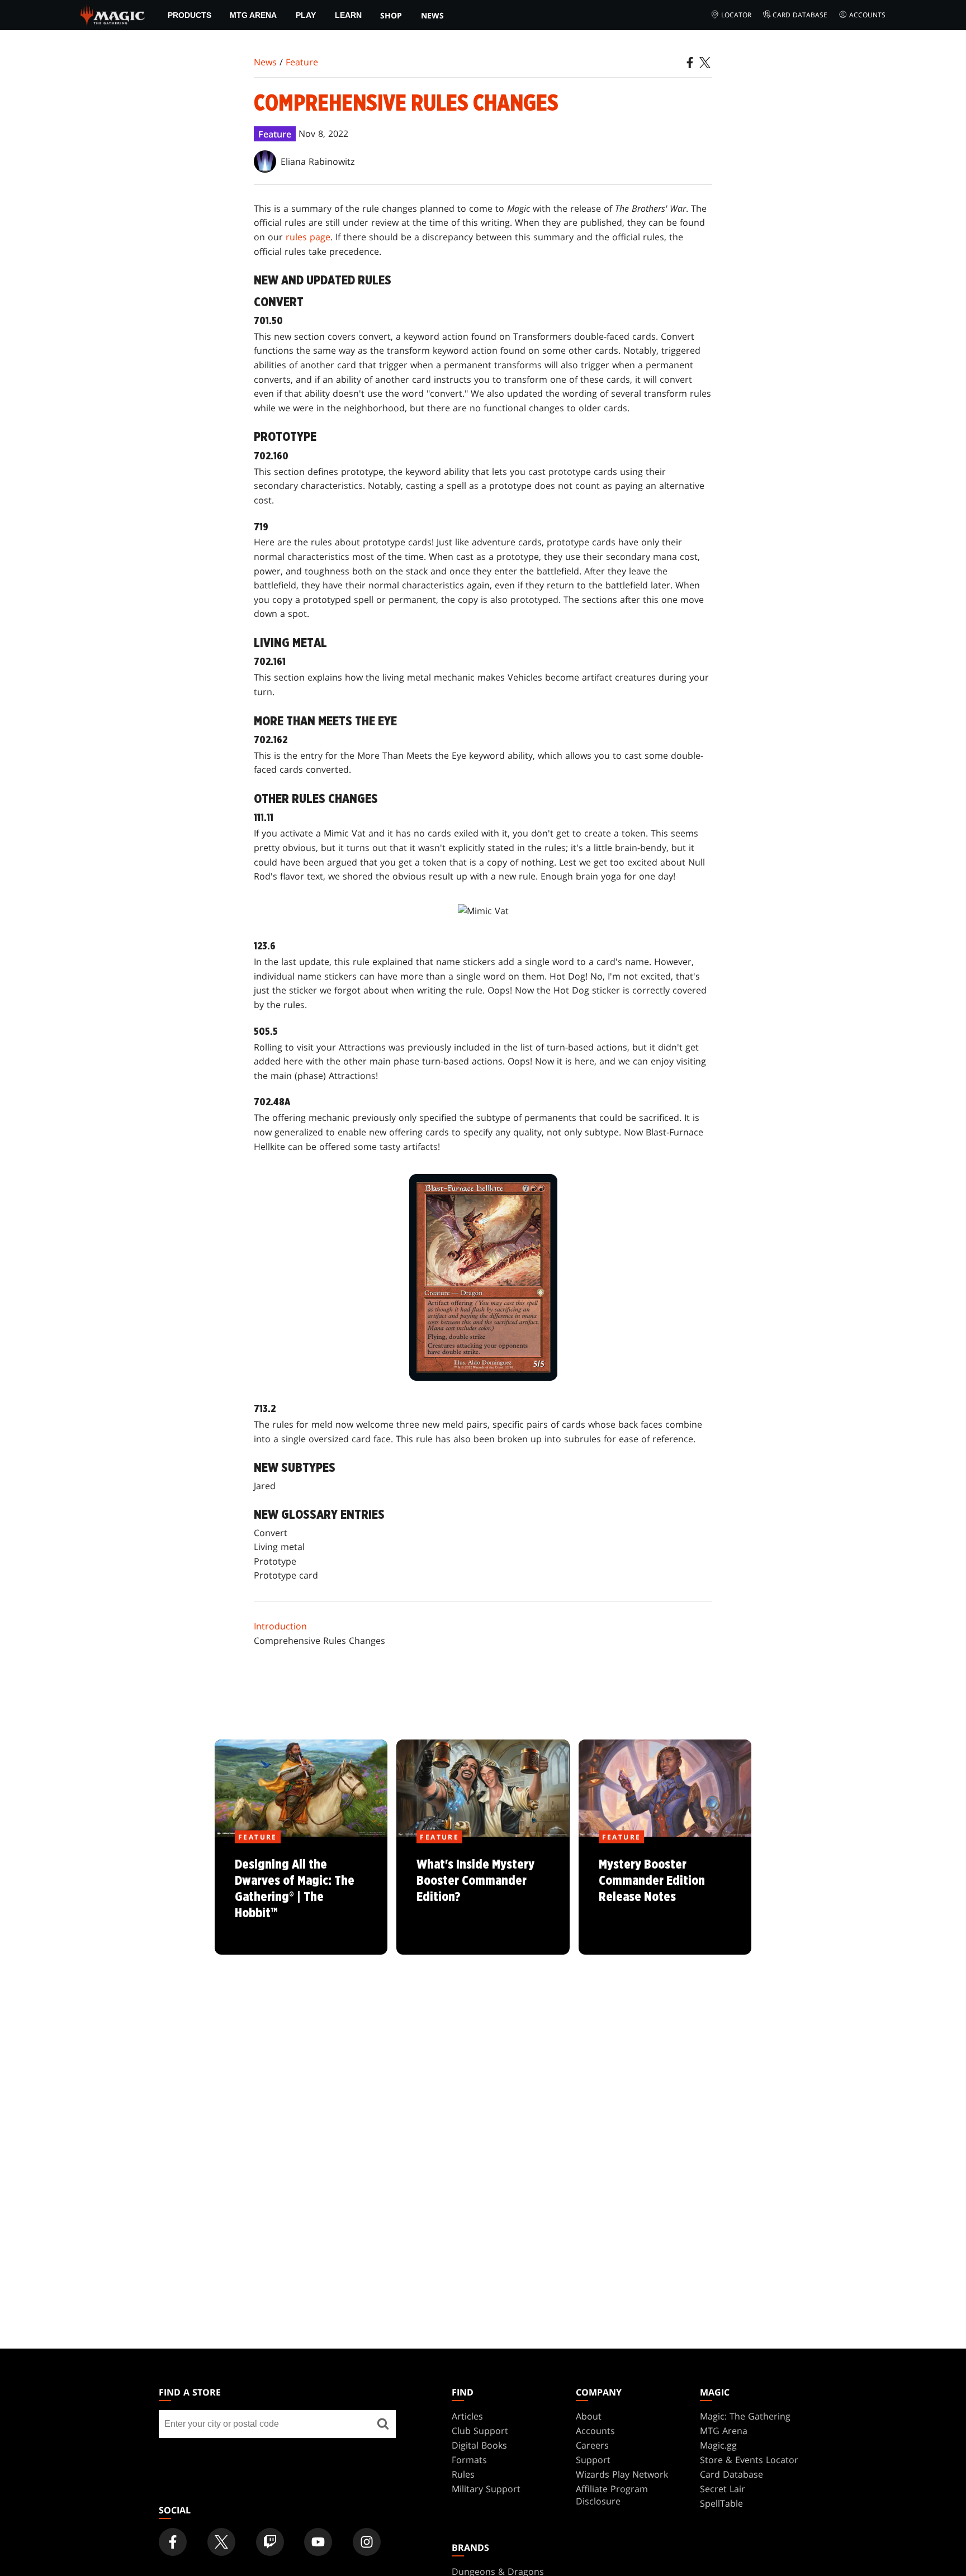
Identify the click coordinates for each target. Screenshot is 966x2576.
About (589, 2416)
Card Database (800, 15)
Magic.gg (718, 2445)
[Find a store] (383, 2424)
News (432, 15)
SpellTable (721, 2503)
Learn (348, 15)
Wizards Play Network (622, 2474)
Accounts (867, 15)
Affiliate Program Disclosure (612, 2495)
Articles (467, 2416)
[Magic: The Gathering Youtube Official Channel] (318, 2542)
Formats (469, 2460)
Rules (463, 2474)
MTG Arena (253, 15)
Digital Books (479, 2445)
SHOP (391, 15)
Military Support (486, 2489)
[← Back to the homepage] (113, 14)
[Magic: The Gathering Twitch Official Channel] (270, 2542)
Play (306, 15)
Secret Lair (723, 2489)
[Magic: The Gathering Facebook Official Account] (173, 2542)
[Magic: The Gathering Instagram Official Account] (367, 2542)
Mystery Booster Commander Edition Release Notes (665, 1897)
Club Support (480, 2431)
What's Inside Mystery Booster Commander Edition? (483, 1897)
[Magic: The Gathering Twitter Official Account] (221, 2542)
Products (190, 15)
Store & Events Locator (749, 2460)
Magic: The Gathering (745, 2416)
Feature (302, 62)
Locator (736, 15)
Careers (592, 2445)
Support (593, 2460)
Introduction (280, 1626)
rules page (308, 237)
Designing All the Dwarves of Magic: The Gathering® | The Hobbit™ (301, 1897)
